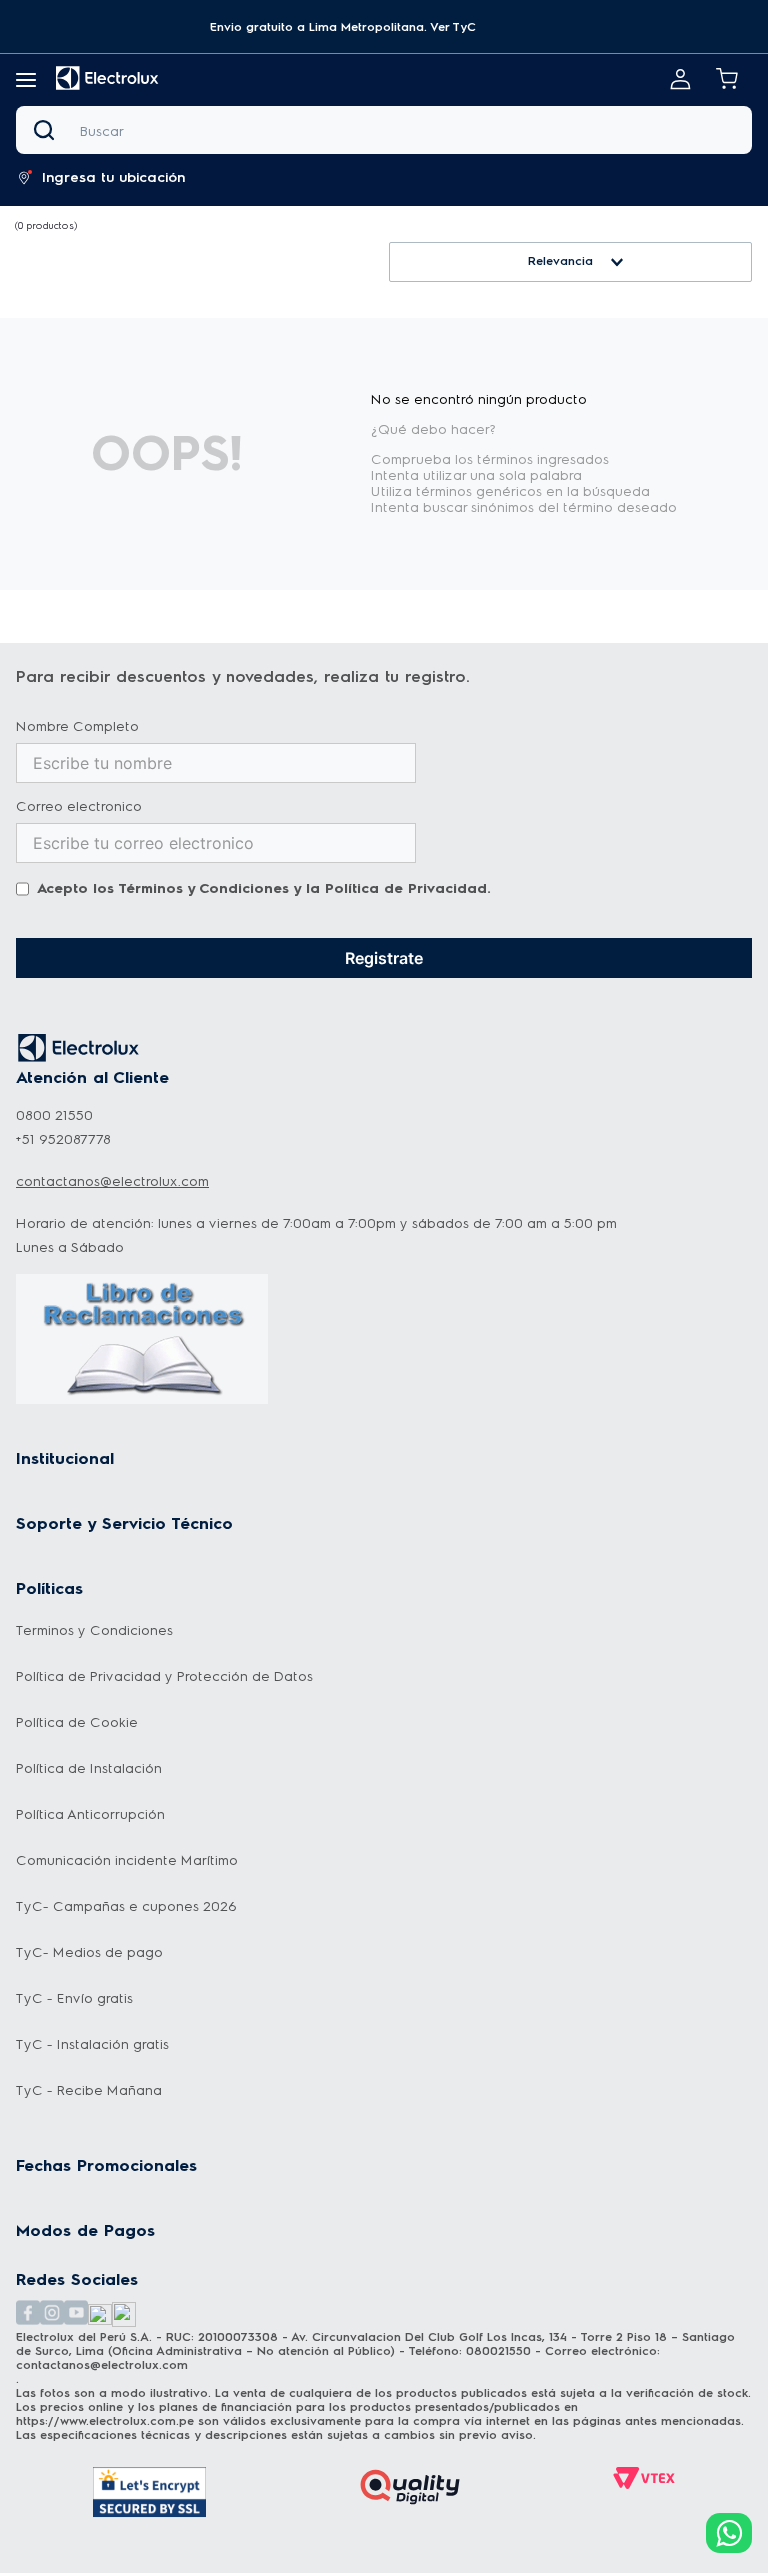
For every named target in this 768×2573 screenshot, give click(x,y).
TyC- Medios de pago (89, 1952)
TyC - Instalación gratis (92, 2044)
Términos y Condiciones (203, 888)
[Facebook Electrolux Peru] (28, 2314)
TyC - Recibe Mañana (89, 2090)
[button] (343, 27)
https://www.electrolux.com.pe (105, 2421)
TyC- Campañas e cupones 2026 (126, 1906)
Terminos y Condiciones (94, 1630)
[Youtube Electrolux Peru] (76, 2314)
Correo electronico (79, 807)
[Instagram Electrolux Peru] (52, 2314)
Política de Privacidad (406, 888)
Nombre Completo (77, 727)
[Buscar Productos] (48, 130)
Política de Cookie (77, 1722)
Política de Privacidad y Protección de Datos (164, 1676)
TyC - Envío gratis (74, 1998)
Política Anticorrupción (90, 1814)
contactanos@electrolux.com (112, 1181)
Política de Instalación (89, 1768)
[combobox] (384, 130)
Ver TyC (453, 27)
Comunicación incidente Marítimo (127, 1860)
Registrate (384, 958)
